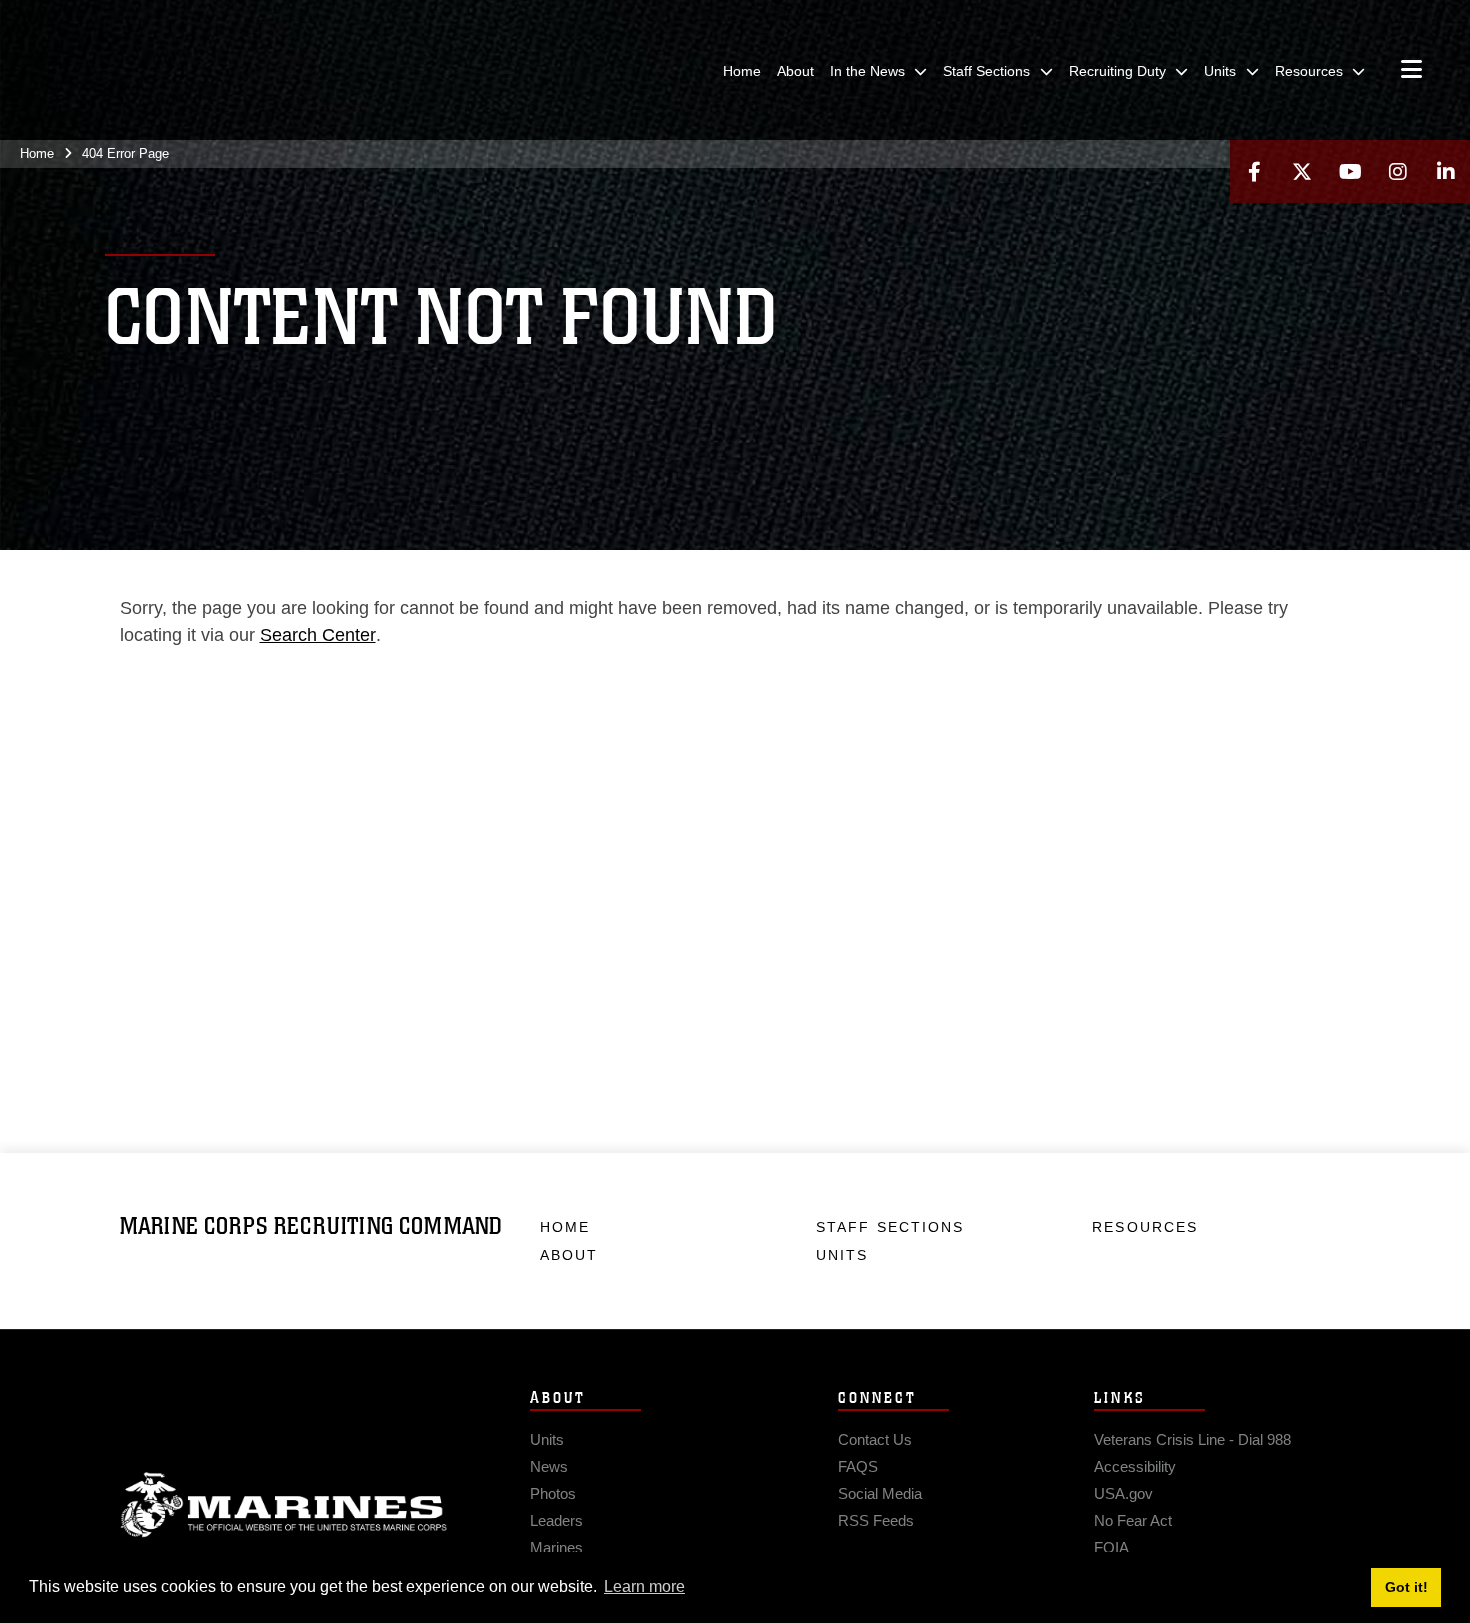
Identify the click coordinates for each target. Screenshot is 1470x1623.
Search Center (318, 635)
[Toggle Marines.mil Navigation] (1411, 71)
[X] (1302, 171)
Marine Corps (284, 1505)
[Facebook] (1254, 171)
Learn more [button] (644, 1586)
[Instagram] (1398, 171)
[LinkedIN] (1446, 171)
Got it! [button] (1406, 1587)
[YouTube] (1350, 171)
